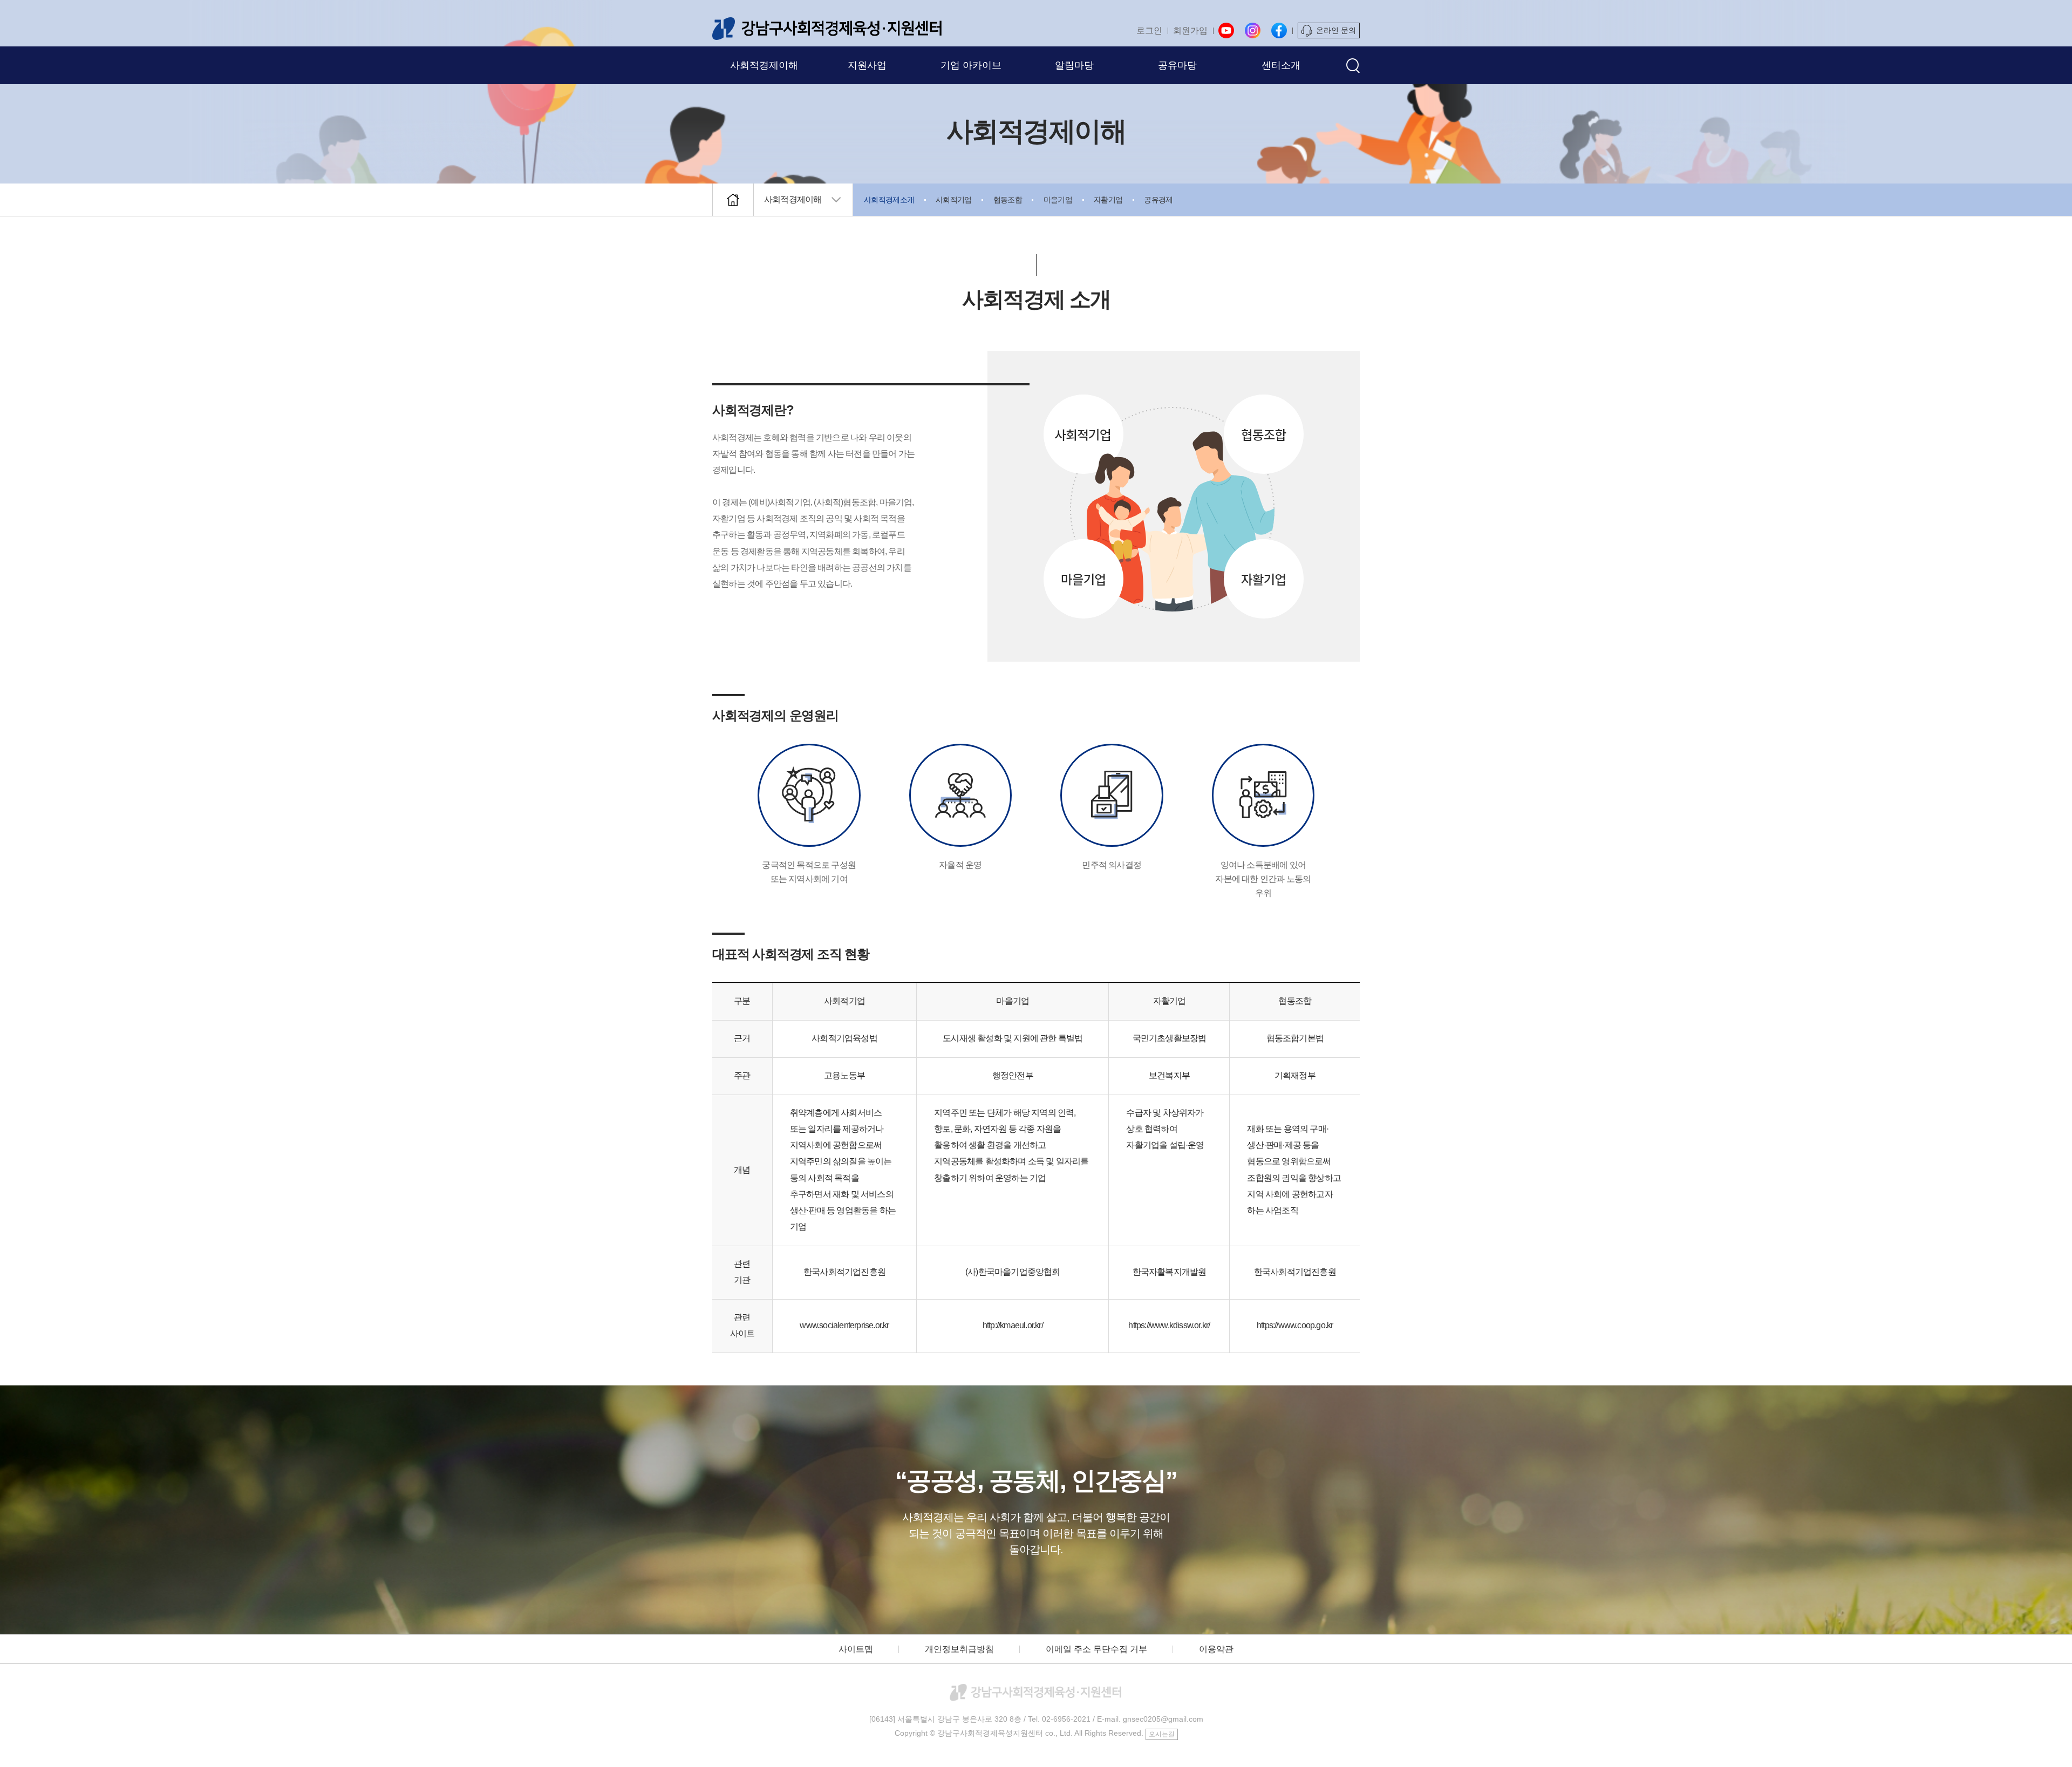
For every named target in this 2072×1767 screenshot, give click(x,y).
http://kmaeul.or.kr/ (1013, 1325)
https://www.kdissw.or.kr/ (1169, 1325)
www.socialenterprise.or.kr (844, 1325)
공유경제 (1158, 200)
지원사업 (867, 65)
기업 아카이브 (971, 65)
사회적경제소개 (889, 200)
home (733, 200)
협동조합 (1008, 200)
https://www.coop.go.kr (1295, 1325)
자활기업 (1108, 200)
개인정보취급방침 (959, 1649)
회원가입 (1190, 30)
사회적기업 (954, 200)
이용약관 (1216, 1649)
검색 (1353, 66)
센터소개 (1281, 65)
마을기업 (1058, 200)
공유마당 (1177, 65)
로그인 (1149, 30)
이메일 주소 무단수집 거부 (1096, 1649)
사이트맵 (856, 1649)
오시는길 (1162, 1734)
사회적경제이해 (764, 65)
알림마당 (1074, 65)
